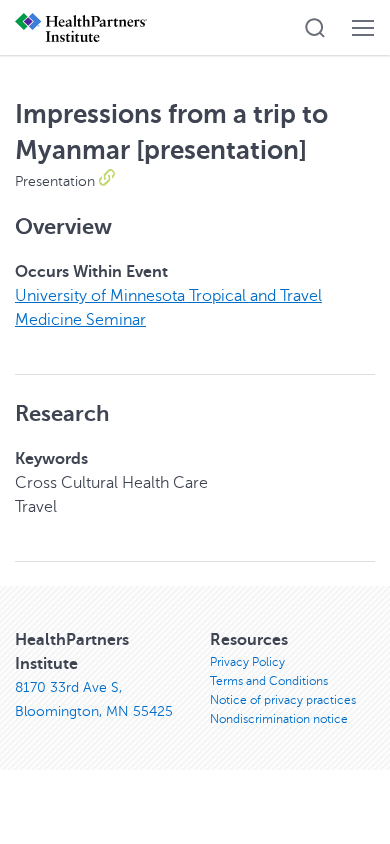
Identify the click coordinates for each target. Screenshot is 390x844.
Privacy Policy (247, 662)
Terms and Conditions (269, 681)
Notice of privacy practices (283, 700)
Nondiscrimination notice (279, 719)
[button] (315, 28)
